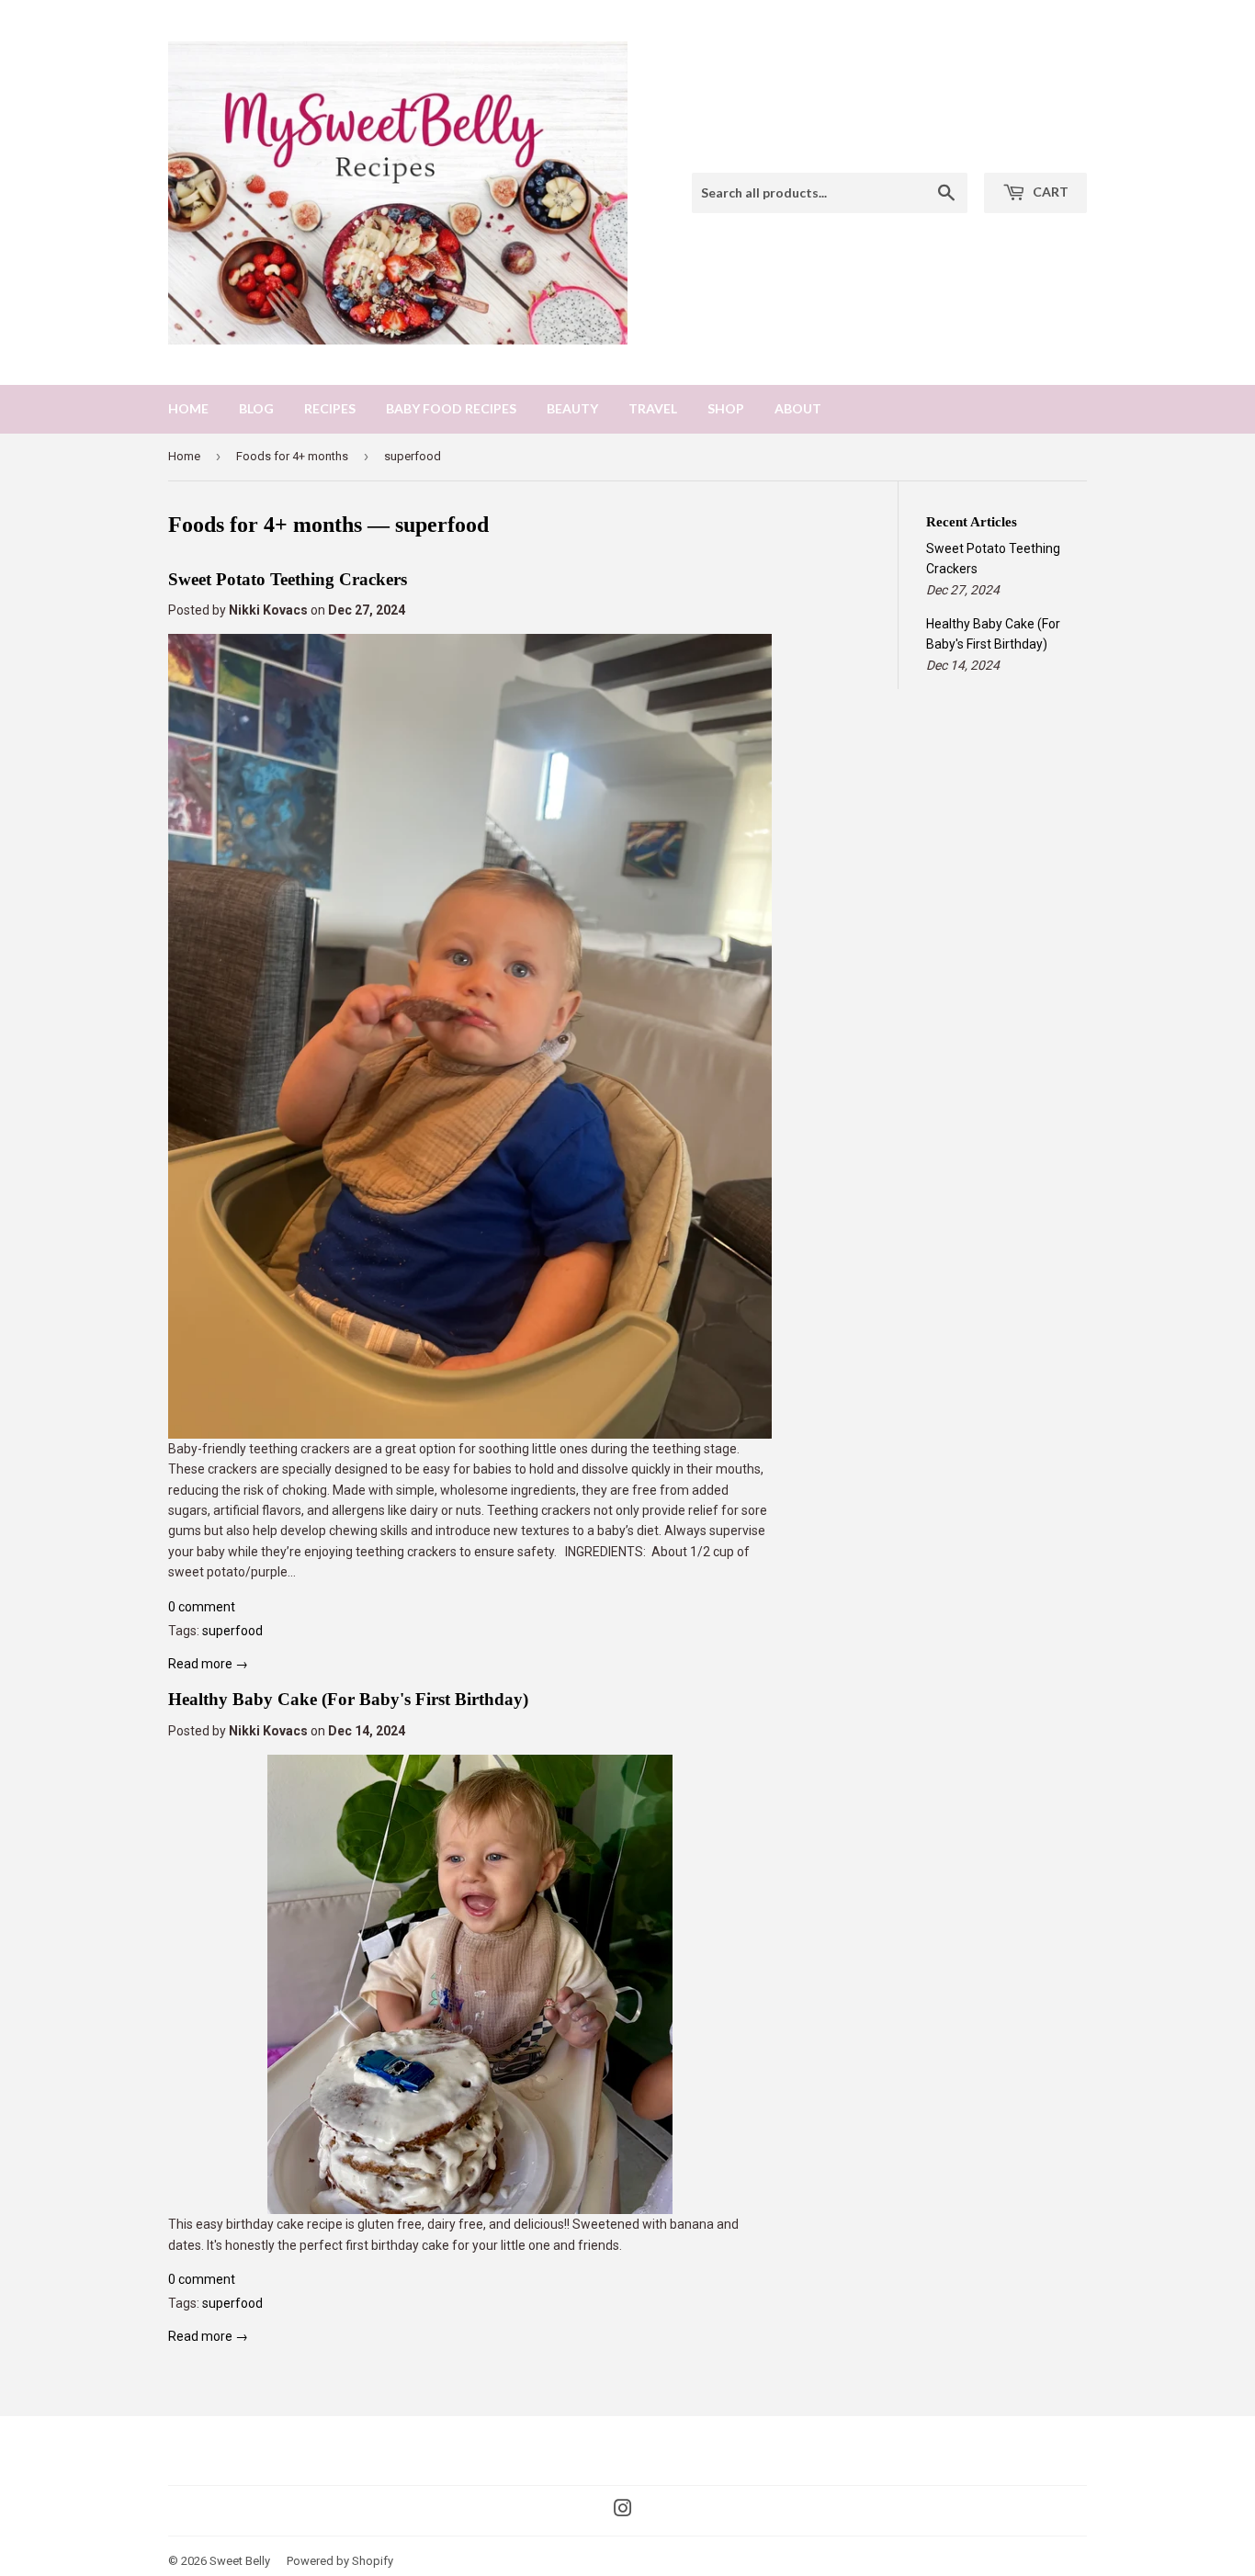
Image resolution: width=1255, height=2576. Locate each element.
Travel (653, 408)
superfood (232, 1631)
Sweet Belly (240, 2561)
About (798, 408)
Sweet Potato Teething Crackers (288, 579)
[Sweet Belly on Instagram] (623, 2511)
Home (188, 408)
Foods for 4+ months (292, 456)
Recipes (330, 408)
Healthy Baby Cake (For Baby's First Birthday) (348, 1699)
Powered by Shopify (340, 2561)
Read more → (208, 1664)
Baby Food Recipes (451, 408)
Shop (726, 408)
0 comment (202, 1607)
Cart (1049, 192)
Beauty (572, 408)
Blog (256, 408)
